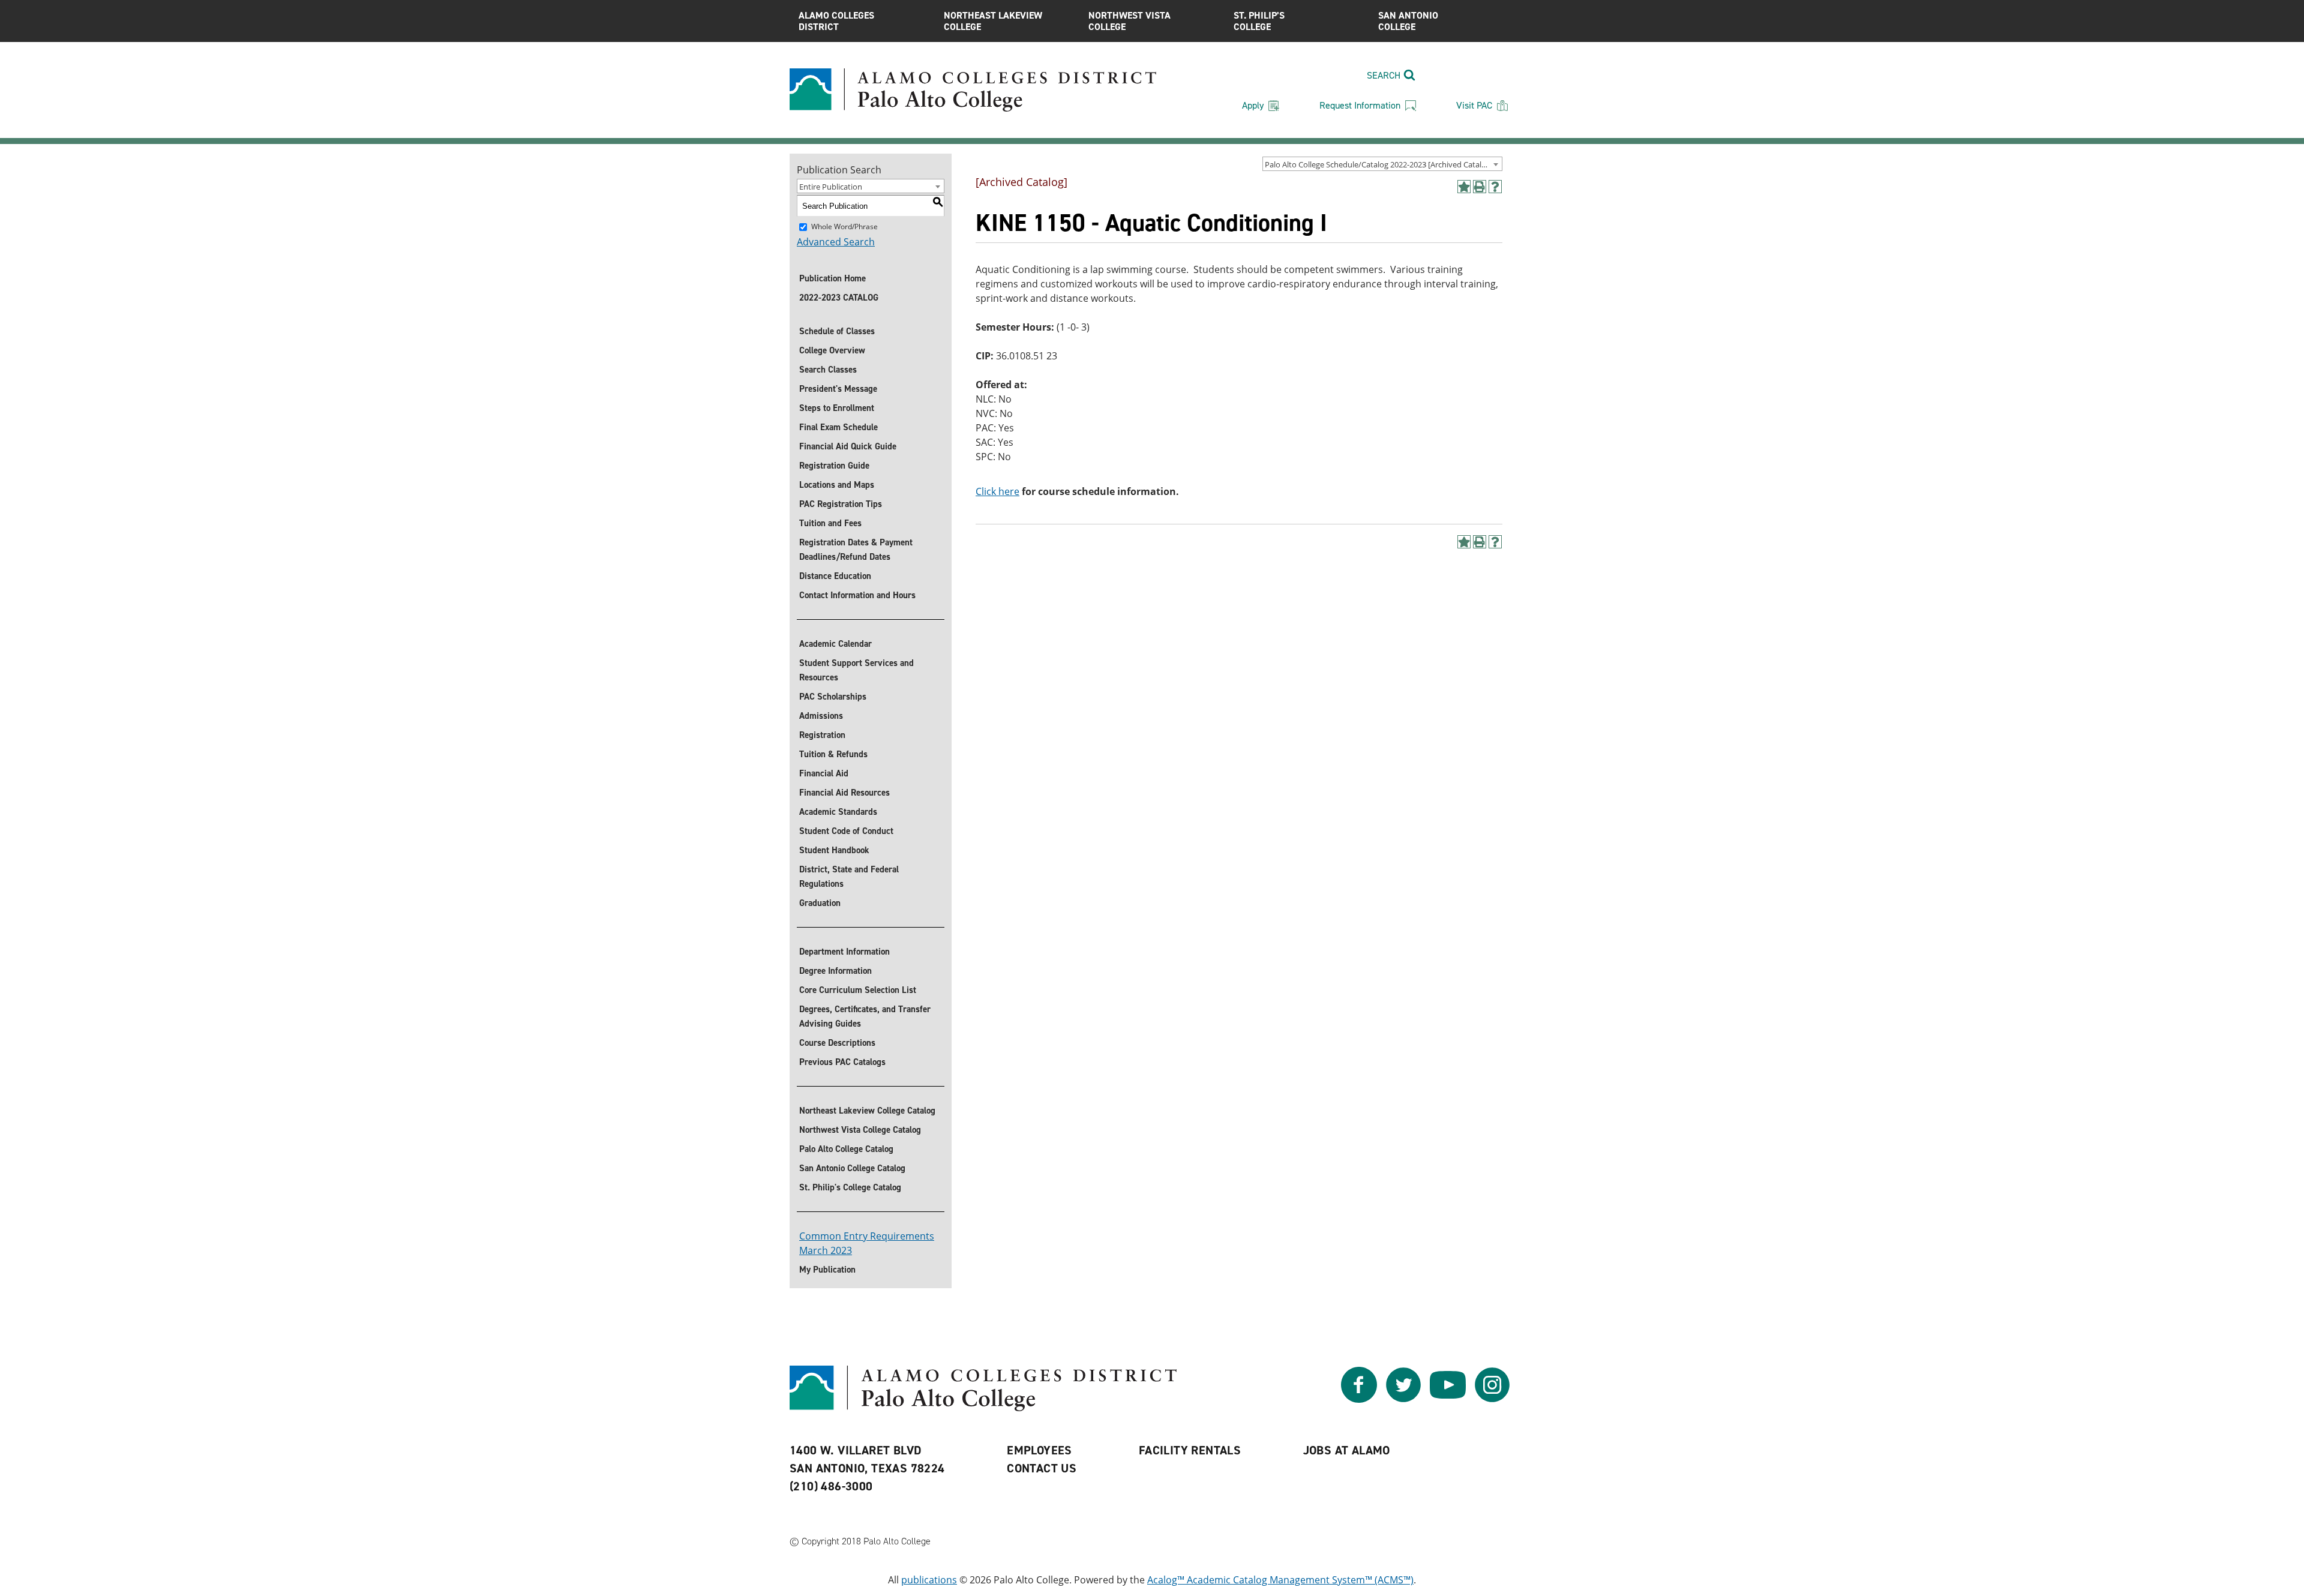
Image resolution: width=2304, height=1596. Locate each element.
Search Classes (828, 370)
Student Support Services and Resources (856, 670)
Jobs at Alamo (1347, 1450)
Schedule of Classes (837, 331)
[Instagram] (1492, 1399)
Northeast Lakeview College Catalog (867, 1111)
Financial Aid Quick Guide (848, 446)
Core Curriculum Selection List (858, 990)
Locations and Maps (837, 485)
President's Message (838, 389)
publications (929, 1580)
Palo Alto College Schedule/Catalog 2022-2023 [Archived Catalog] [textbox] (1379, 164)
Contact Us (1042, 1468)
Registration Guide (834, 466)
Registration (822, 735)
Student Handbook (834, 850)
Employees (1039, 1450)
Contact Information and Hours (857, 595)
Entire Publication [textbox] (831, 187)
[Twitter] (1403, 1399)
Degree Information (835, 971)
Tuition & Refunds (833, 754)
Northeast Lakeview (993, 21)
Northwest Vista (1129, 21)
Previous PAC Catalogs (842, 1062)
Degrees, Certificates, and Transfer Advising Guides (865, 1016)
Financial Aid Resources (844, 793)
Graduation (820, 903)
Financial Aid (824, 773)
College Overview (832, 350)
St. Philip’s (1259, 21)
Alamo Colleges (836, 21)
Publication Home (832, 278)
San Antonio (1408, 21)
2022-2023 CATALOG (839, 298)
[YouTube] (1448, 1399)
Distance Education (835, 576)
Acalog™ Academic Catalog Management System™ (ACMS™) (1280, 1580)
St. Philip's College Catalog (850, 1187)
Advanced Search (836, 242)
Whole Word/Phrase (844, 226)
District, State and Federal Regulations (849, 877)
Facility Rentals (1190, 1450)
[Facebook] (1359, 1399)
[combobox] (1382, 164)
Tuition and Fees (830, 523)
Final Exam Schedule (838, 427)
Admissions (821, 716)
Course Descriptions (837, 1043)
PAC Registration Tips (841, 504)
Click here (997, 491)
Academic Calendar (835, 644)
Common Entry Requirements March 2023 (867, 1243)
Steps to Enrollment (837, 408)
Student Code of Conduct (846, 831)
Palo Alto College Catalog (846, 1149)
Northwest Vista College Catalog (860, 1130)
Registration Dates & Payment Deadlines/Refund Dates (856, 550)
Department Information (844, 952)
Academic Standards (838, 812)
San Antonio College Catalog (852, 1168)
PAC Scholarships (833, 697)
